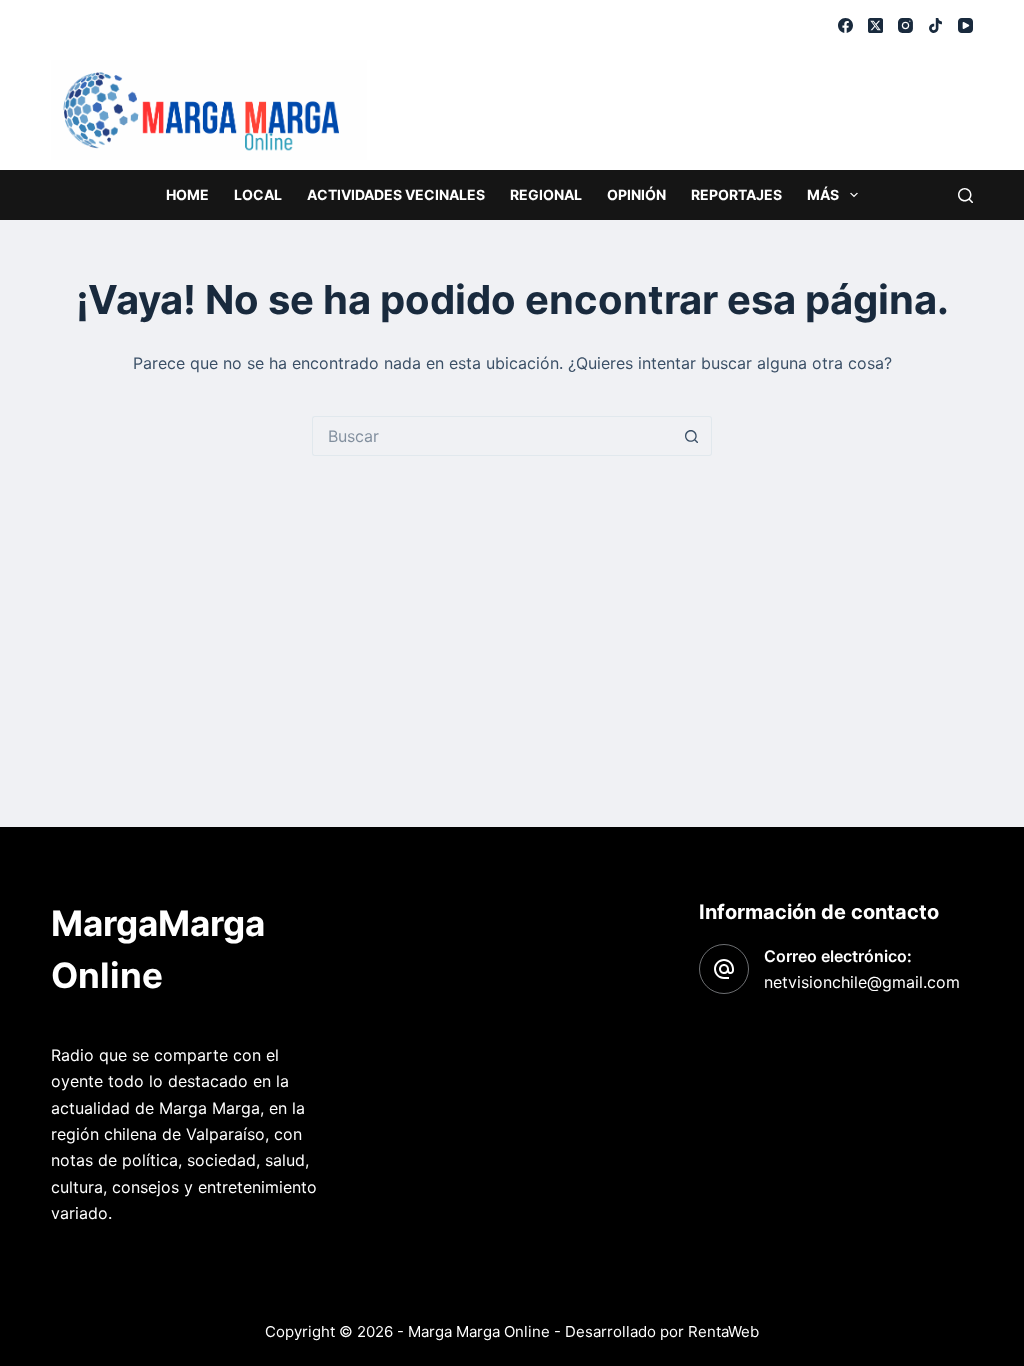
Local (258, 194)
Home (187, 194)
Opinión (636, 194)
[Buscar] (965, 195)
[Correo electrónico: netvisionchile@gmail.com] (724, 969)
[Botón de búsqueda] (692, 436)
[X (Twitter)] (875, 25)
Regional (546, 194)
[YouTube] (965, 25)
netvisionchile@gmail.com (862, 982)
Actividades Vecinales (396, 194)
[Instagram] (905, 25)
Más (823, 194)
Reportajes (736, 194)
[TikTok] (935, 25)
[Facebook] (845, 25)
